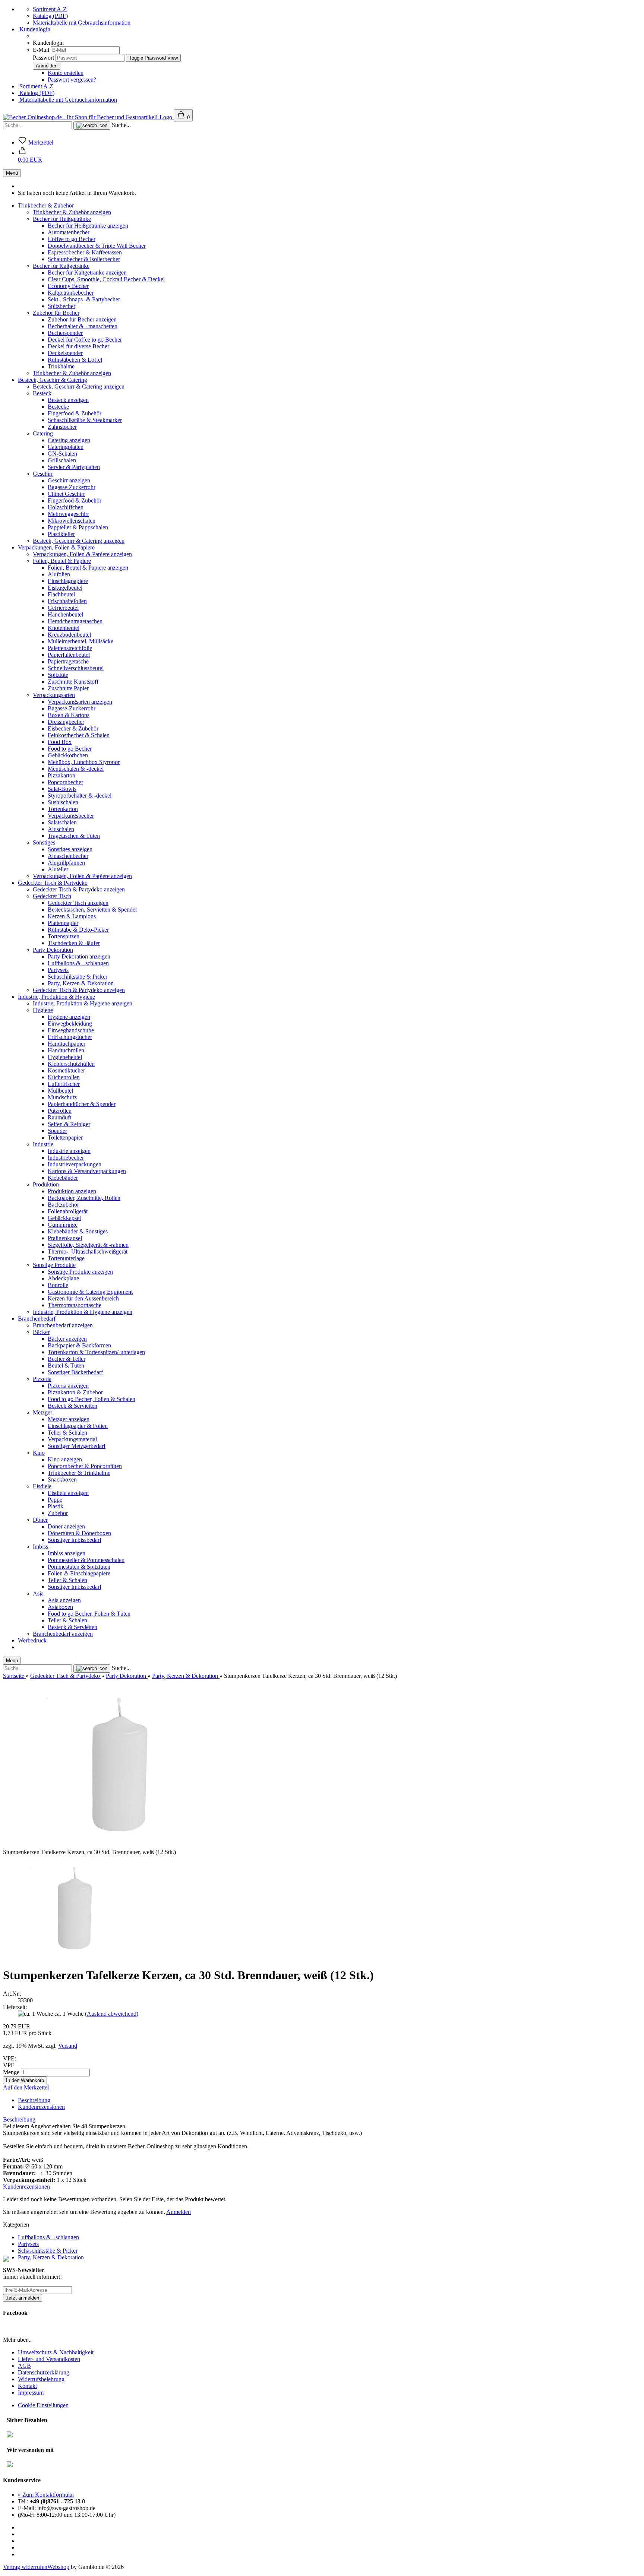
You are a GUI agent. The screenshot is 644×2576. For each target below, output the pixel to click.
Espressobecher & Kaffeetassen (85, 252)
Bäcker (41, 1332)
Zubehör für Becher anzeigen (82, 319)
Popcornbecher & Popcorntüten (85, 1466)
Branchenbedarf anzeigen (63, 1325)
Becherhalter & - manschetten (83, 326)
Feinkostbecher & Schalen (79, 735)
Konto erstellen (66, 73)
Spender (57, 1131)
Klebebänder (63, 1178)
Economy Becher (68, 286)
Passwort (43, 58)
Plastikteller (61, 534)
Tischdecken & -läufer (74, 943)
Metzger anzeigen (69, 1419)
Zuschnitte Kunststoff (73, 682)
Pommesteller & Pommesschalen (86, 1560)
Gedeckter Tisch (52, 896)
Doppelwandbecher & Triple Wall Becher (97, 246)
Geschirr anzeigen (69, 480)
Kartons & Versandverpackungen (87, 1171)
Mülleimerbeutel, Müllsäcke (80, 641)
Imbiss (40, 1547)
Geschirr (43, 474)
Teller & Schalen (67, 1433)
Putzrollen (60, 1111)
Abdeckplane (63, 1278)
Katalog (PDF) (50, 16)
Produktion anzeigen (72, 1191)
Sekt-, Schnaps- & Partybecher (84, 299)
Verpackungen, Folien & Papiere (56, 547)
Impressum (31, 2393)
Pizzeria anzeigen (68, 1386)
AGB (24, 2366)
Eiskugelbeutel (65, 588)
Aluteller (58, 869)
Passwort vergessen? (72, 80)
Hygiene (43, 1010)
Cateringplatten (66, 447)
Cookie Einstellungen (43, 2405)
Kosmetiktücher (66, 1070)
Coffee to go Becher (72, 239)
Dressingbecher (66, 722)
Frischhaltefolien (67, 601)
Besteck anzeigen (68, 400)
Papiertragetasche (68, 661)
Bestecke (58, 407)
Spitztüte (58, 675)
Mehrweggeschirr (68, 514)
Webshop (58, 2567)
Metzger (42, 1412)
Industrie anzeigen (69, 1151)
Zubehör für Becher (56, 313)
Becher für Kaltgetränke (61, 266)
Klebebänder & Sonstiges (78, 1231)
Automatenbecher (69, 232)
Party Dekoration (53, 950)
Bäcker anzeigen (67, 1339)
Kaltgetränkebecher (71, 293)
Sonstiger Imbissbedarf (75, 1540)
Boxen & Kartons (69, 715)
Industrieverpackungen (75, 1164)
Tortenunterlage (66, 1258)
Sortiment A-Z (50, 9)
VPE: (10, 2058)
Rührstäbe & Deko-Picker (78, 930)
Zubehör (58, 1513)
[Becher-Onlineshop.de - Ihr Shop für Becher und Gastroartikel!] (88, 117)
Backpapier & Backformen (79, 1345)
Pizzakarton (61, 775)
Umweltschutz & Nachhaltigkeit (56, 2352)
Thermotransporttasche (75, 1305)
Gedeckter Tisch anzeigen (78, 903)
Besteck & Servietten (72, 1406)
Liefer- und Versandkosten (49, 2359)
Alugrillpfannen (66, 863)
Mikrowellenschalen (72, 521)
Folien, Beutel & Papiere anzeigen (88, 568)
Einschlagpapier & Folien (78, 1426)
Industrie (43, 1144)
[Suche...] (92, 126)
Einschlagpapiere (68, 581)
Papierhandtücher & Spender (82, 1104)
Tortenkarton (63, 809)
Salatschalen (62, 822)
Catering (43, 433)
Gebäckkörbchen (68, 755)
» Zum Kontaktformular (46, 2495)
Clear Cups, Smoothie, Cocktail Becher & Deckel (106, 279)
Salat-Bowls (62, 789)
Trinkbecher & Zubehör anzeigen (72, 212)
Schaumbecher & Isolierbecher (84, 259)
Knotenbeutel (64, 628)
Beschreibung (34, 2100)
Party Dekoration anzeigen (79, 956)
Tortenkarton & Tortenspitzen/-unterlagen (96, 1352)
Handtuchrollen (66, 1050)
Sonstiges (44, 842)
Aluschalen (61, 829)
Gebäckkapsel (64, 1218)
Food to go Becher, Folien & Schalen (91, 1399)
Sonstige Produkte (54, 1265)
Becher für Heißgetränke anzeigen (88, 226)
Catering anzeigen (69, 440)
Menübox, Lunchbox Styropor (84, 762)
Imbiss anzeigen (67, 1553)
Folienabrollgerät (68, 1211)
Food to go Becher (70, 749)
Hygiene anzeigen (69, 1017)
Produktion (46, 1184)
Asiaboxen (60, 1607)
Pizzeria (42, 1379)
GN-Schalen (62, 454)
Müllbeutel (60, 1091)
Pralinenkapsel (65, 1238)
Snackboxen (62, 1479)
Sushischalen (63, 802)
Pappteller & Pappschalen (78, 527)
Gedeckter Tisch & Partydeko (53, 883)
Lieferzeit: (15, 2007)
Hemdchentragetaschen (75, 621)
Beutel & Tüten (66, 1365)
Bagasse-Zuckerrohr (72, 487)
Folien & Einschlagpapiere (79, 1573)
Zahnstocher (62, 427)
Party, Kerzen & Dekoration (81, 983)
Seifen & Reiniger (69, 1124)
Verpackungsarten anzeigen (80, 702)
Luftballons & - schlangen (78, 963)
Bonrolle (58, 1285)
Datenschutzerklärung (44, 2372)
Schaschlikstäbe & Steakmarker (85, 420)
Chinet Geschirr (66, 494)
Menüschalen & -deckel (76, 769)
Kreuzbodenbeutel (69, 635)
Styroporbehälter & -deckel (80, 796)
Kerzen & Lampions (72, 916)
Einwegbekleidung (70, 1024)
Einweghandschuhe (71, 1030)
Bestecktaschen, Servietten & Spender (92, 910)
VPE (9, 2065)
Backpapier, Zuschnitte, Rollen (84, 1198)
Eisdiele (42, 1486)
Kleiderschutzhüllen (71, 1064)
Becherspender (65, 333)
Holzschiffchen (66, 507)
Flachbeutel (61, 594)
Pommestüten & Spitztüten (79, 1567)
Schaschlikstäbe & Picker (78, 977)
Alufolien (59, 574)
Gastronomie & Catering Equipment (90, 1292)
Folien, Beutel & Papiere (62, 561)
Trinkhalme (61, 366)
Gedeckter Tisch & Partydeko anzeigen (79, 889)
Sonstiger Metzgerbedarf (77, 1446)
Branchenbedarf (37, 1319)
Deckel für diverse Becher (78, 346)
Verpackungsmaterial (72, 1439)
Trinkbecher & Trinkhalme (79, 1473)
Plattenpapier (63, 923)
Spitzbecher (61, 306)
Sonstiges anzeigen (70, 849)
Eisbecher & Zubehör (73, 728)
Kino (39, 1453)
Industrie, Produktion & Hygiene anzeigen (83, 1003)
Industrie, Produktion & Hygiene (56, 997)
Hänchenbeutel (65, 614)
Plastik (56, 1506)
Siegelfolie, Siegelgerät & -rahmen (88, 1245)
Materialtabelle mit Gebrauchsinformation (82, 23)
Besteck (42, 393)
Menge (11, 2072)
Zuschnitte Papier (68, 688)
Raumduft (59, 1117)
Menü (12, 173)
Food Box (60, 742)
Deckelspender (65, 353)
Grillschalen (62, 460)
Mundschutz (62, 1097)
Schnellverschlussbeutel (76, 668)
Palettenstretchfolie (70, 648)
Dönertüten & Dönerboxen (79, 1533)
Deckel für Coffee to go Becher (85, 340)
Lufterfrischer (64, 1084)
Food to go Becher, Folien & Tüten (89, 1614)
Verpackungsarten (54, 695)
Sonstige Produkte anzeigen (80, 1272)
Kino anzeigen (65, 1459)
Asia (38, 1593)
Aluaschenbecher (68, 856)
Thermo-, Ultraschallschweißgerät (88, 1251)
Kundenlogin (34, 29)
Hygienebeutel (65, 1057)
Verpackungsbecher (71, 816)
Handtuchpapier (67, 1044)
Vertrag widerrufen (25, 2567)
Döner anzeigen (66, 1526)
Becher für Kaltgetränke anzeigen (87, 273)
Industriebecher (66, 1158)
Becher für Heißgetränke (62, 219)
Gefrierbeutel (63, 608)
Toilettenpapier (65, 1138)
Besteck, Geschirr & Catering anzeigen (79, 386)
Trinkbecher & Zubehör (46, 205)
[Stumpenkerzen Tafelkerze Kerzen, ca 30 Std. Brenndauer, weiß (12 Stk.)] (72, 1957)
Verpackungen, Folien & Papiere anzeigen (82, 554)
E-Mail (41, 50)
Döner (40, 1520)
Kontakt (27, 2386)
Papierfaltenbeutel (69, 655)
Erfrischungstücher (70, 1037)
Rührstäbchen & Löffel (75, 360)
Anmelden (179, 2212)
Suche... (121, 125)
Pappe (55, 1500)
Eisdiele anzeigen (68, 1493)
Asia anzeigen (64, 1600)
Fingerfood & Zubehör (75, 413)
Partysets (58, 970)
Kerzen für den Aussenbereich (83, 1298)
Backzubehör (63, 1205)
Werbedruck (32, 1640)
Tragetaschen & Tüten (74, 836)
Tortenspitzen (64, 936)
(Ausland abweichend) (112, 2014)
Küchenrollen (64, 1077)
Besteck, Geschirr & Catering (53, 380)
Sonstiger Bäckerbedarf (75, 1372)
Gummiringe (63, 1225)
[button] (30, 156)
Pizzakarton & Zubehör (75, 1392)
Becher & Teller (67, 1359)
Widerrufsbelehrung (41, 2379)
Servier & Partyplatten (74, 467)
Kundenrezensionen (41, 2107)
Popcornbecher (65, 782)
